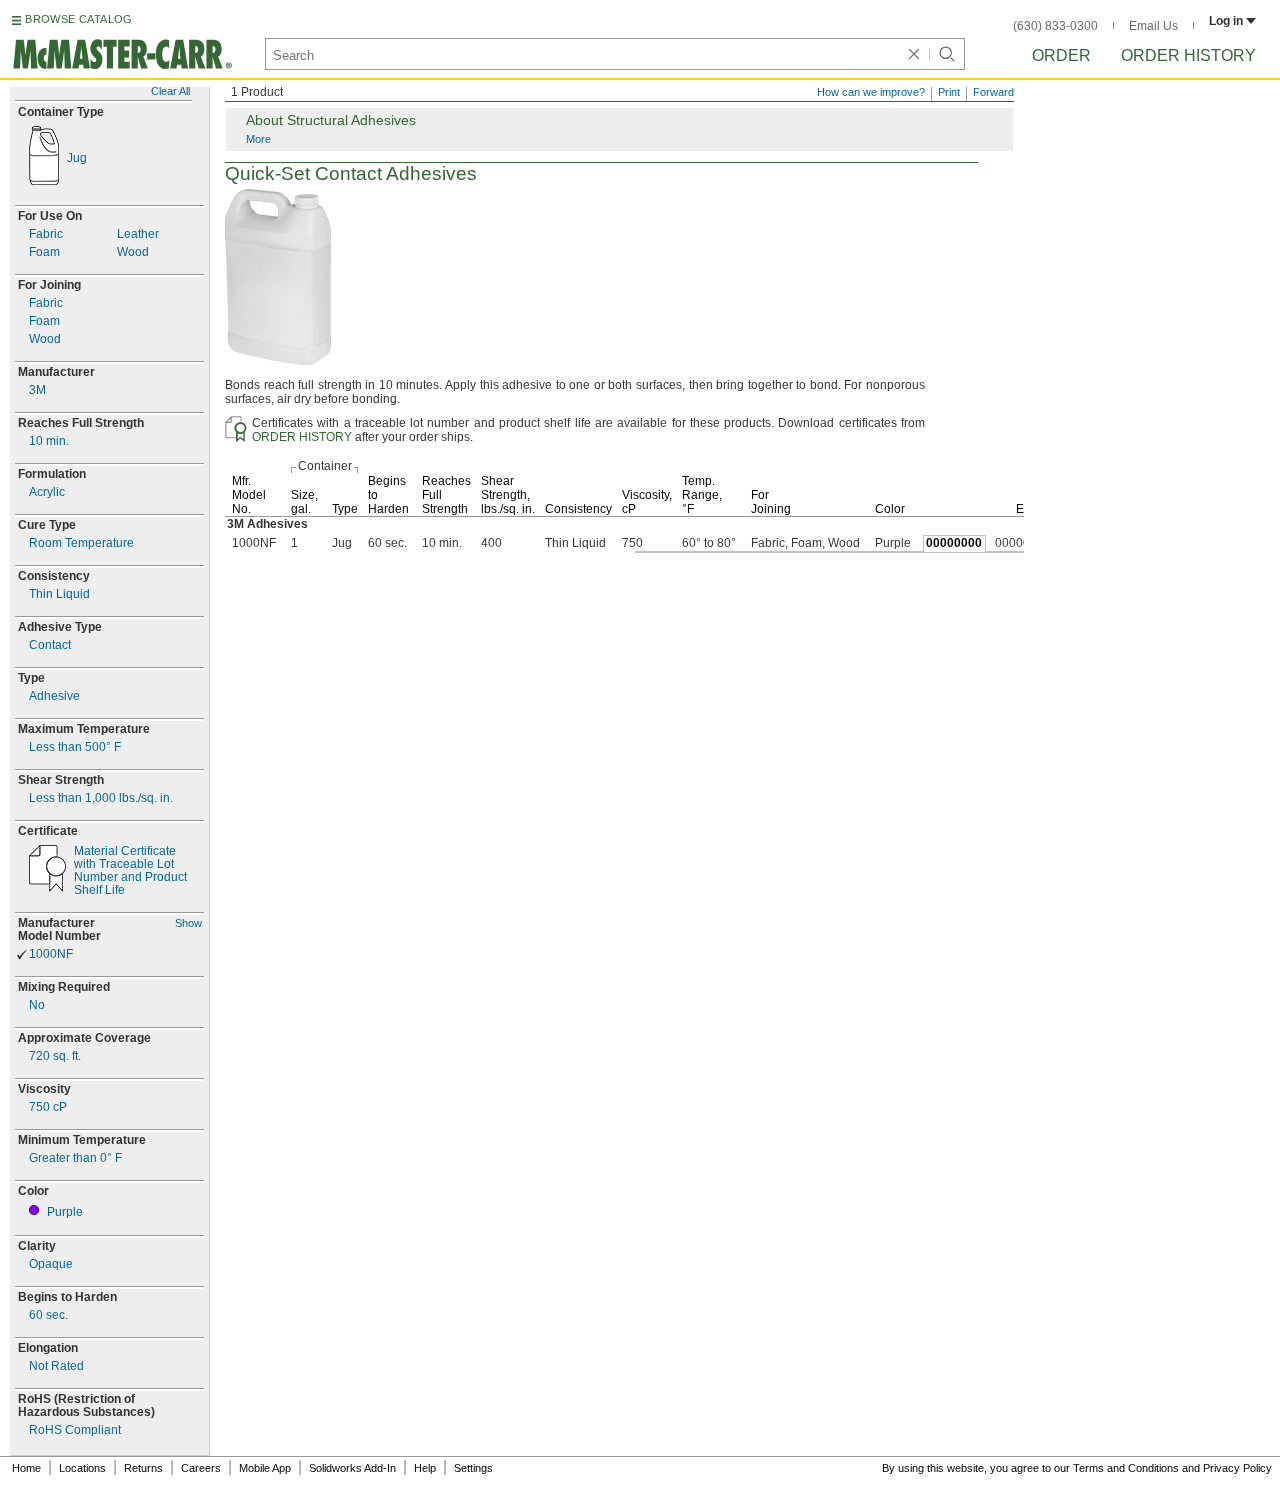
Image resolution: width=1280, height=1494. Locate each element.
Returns (143, 1468)
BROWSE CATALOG (78, 19)
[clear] (914, 54)
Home (26, 1468)
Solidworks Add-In (352, 1468)
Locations (82, 1468)
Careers (201, 1468)
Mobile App (265, 1468)
